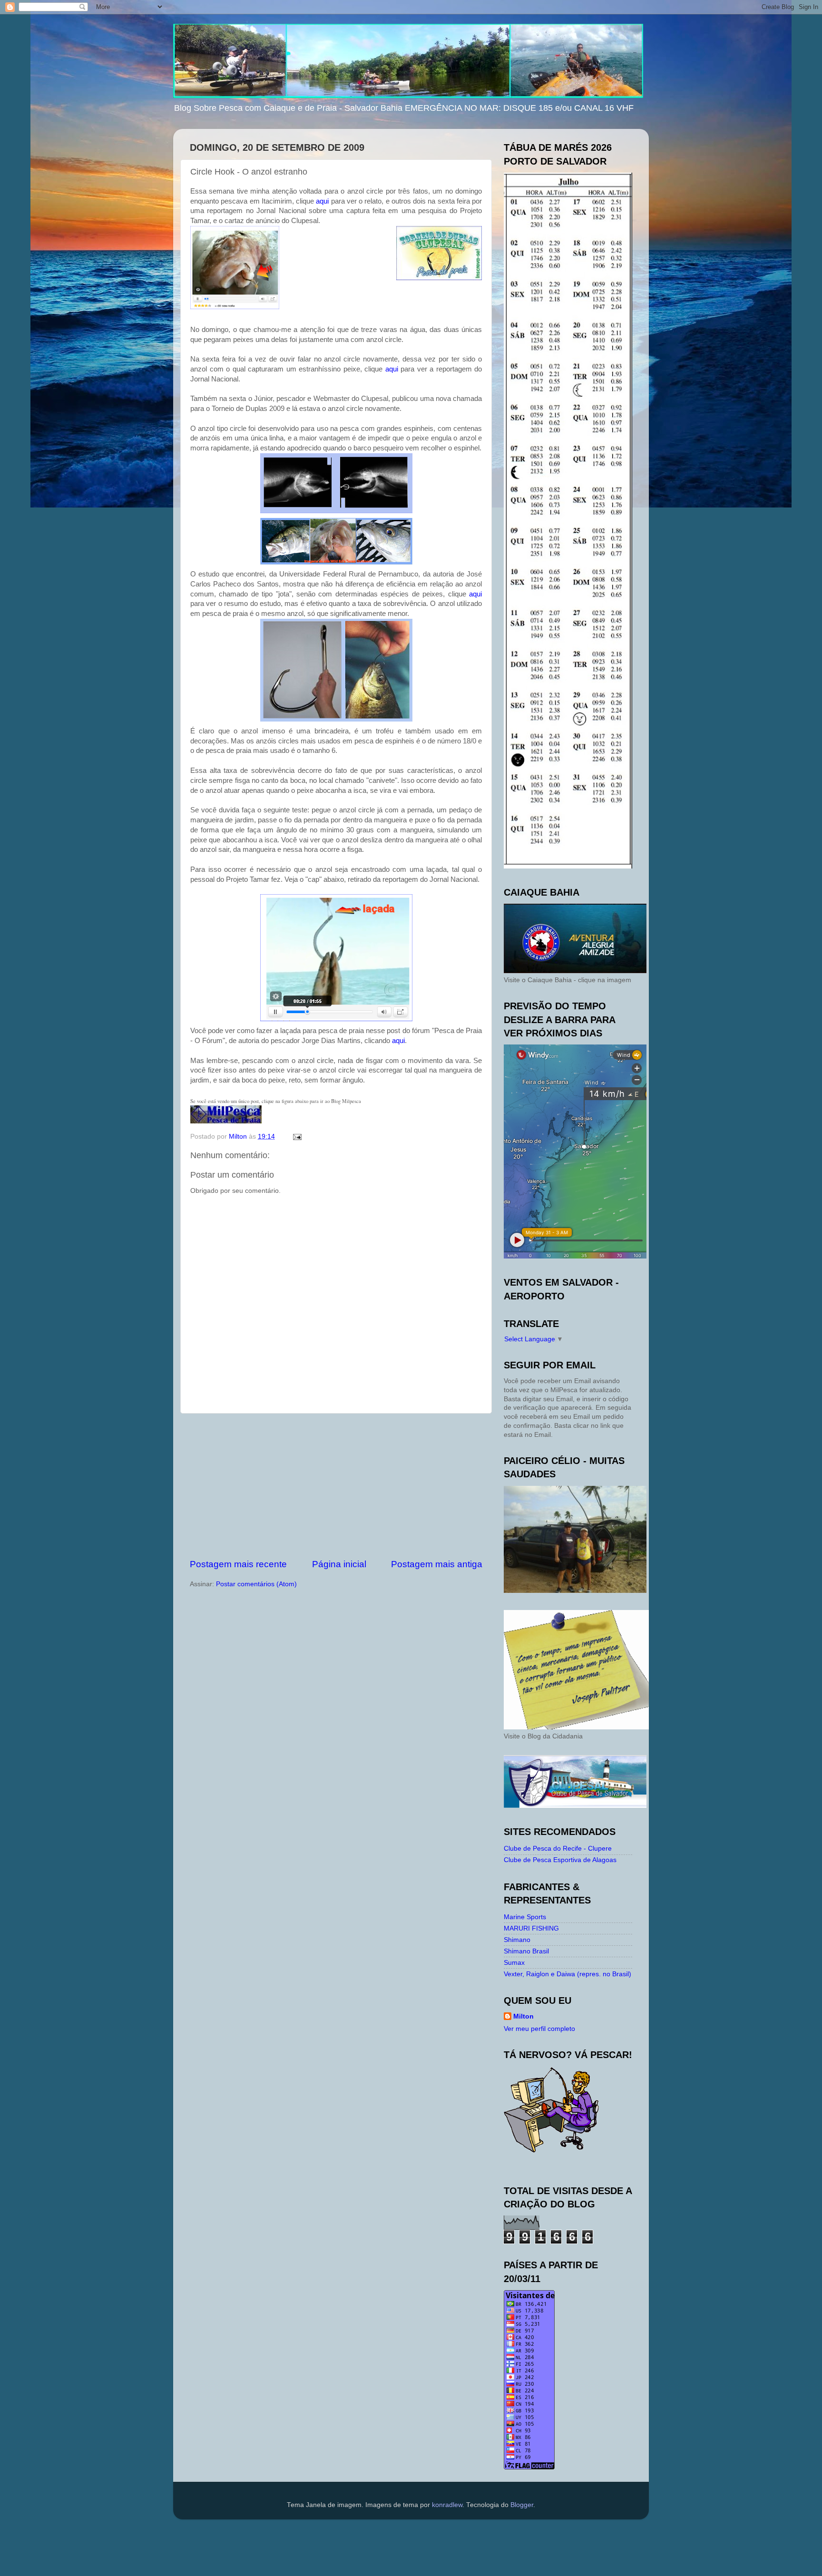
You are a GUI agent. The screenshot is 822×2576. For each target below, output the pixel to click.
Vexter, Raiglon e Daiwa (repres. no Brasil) (568, 1974)
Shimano (517, 1940)
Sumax (514, 1963)
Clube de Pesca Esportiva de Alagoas (560, 1860)
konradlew (447, 2505)
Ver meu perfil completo (539, 2029)
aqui (322, 201)
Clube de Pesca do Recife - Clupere (558, 1849)
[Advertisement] (336, 1486)
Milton (524, 2016)
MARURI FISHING (531, 1928)
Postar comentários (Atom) (256, 1584)
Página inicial (339, 1564)
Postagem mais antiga (437, 1564)
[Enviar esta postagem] (297, 1137)
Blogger (522, 2505)
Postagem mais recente (238, 1564)
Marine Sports (525, 1917)
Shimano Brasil (526, 1951)
